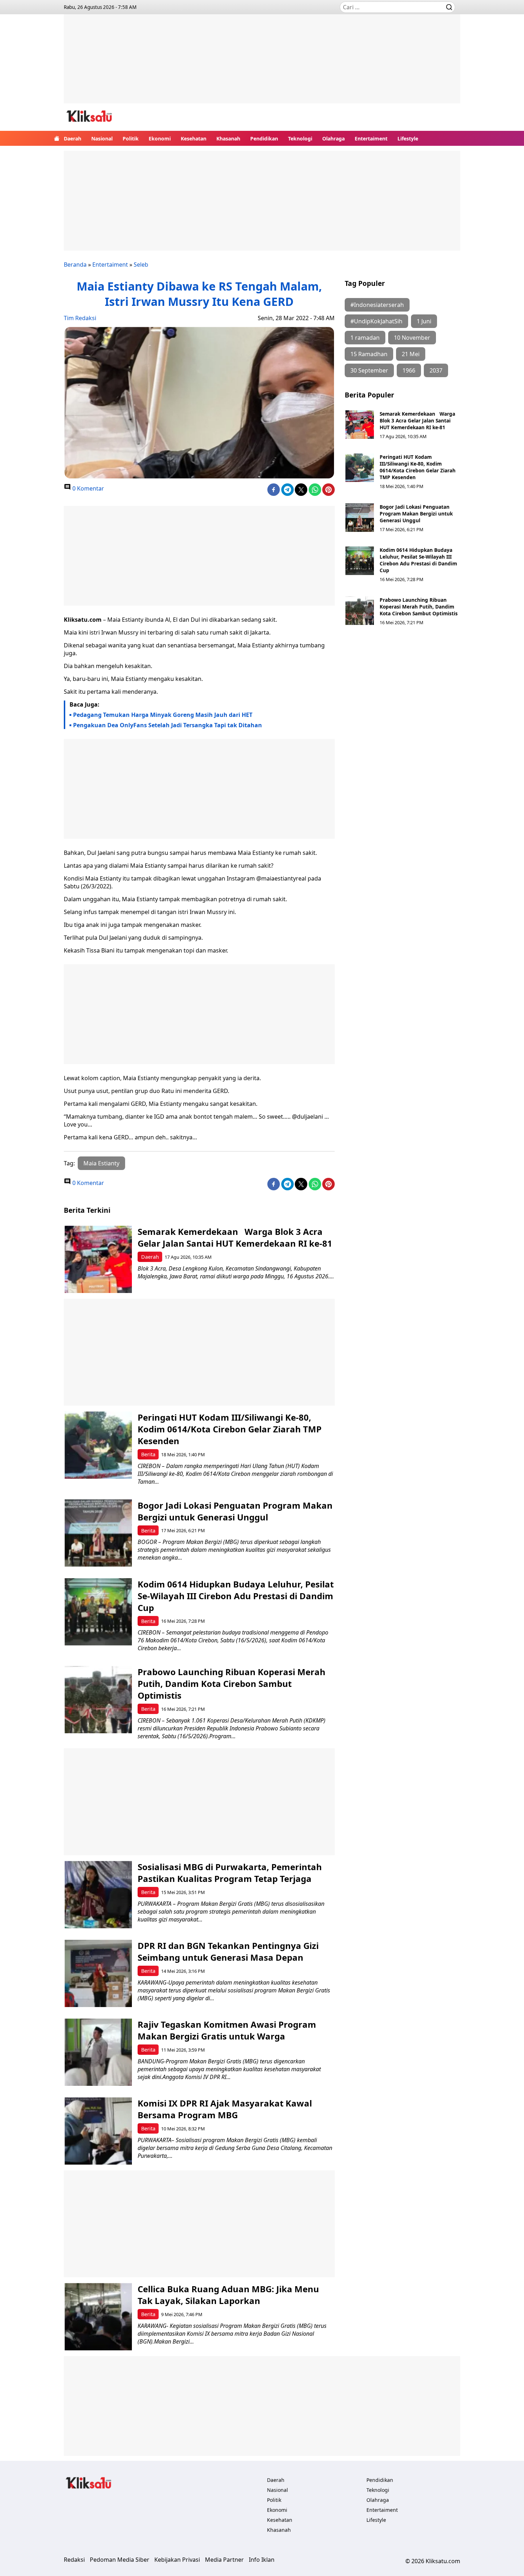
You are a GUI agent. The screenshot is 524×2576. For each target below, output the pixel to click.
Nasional (102, 138)
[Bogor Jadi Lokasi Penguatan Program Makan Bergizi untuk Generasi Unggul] (360, 518)
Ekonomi (160, 138)
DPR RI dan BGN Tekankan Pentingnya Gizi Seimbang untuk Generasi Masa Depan (228, 1951)
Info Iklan (262, 2560)
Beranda (75, 265)
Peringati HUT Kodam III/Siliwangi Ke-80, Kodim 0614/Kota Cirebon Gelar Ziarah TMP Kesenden (418, 467)
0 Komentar (88, 488)
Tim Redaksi (80, 318)
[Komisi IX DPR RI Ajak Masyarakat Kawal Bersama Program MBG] (98, 2131)
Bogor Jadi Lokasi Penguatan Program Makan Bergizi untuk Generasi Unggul (416, 514)
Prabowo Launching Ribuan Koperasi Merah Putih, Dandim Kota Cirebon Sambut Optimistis (419, 607)
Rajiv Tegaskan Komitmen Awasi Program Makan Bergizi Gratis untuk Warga (227, 2030)
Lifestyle (408, 138)
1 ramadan (365, 338)
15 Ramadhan (369, 354)
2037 (436, 370)
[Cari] (449, 7)
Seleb (141, 265)
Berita (148, 1454)
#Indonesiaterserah (377, 305)
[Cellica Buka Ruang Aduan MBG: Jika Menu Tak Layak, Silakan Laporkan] (98, 2317)
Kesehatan (194, 138)
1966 (409, 370)
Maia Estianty (101, 1163)
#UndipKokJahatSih (376, 321)
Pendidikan (264, 138)
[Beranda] (57, 138)
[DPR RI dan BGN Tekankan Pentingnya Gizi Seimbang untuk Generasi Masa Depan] (98, 1973)
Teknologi (300, 138)
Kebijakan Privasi (177, 2560)
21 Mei (411, 354)
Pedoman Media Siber (120, 2560)
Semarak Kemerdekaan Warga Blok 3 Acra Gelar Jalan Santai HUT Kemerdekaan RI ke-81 (417, 420)
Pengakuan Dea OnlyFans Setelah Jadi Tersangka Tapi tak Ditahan (168, 725)
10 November (412, 338)
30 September (369, 370)
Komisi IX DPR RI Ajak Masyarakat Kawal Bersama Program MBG (225, 2109)
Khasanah (228, 138)
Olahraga (333, 138)
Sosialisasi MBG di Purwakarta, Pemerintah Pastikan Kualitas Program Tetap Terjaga (230, 1873)
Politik (131, 138)
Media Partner (224, 2560)
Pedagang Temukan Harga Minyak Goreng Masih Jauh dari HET (163, 715)
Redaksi (74, 2560)
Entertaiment (371, 138)
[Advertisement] (262, 64)
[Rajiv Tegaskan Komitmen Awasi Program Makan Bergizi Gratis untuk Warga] (98, 2052)
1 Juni (424, 321)
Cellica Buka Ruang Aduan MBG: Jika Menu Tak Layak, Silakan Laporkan (228, 2295)
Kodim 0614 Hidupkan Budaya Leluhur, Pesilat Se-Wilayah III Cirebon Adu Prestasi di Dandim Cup (418, 560)
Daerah (73, 138)
